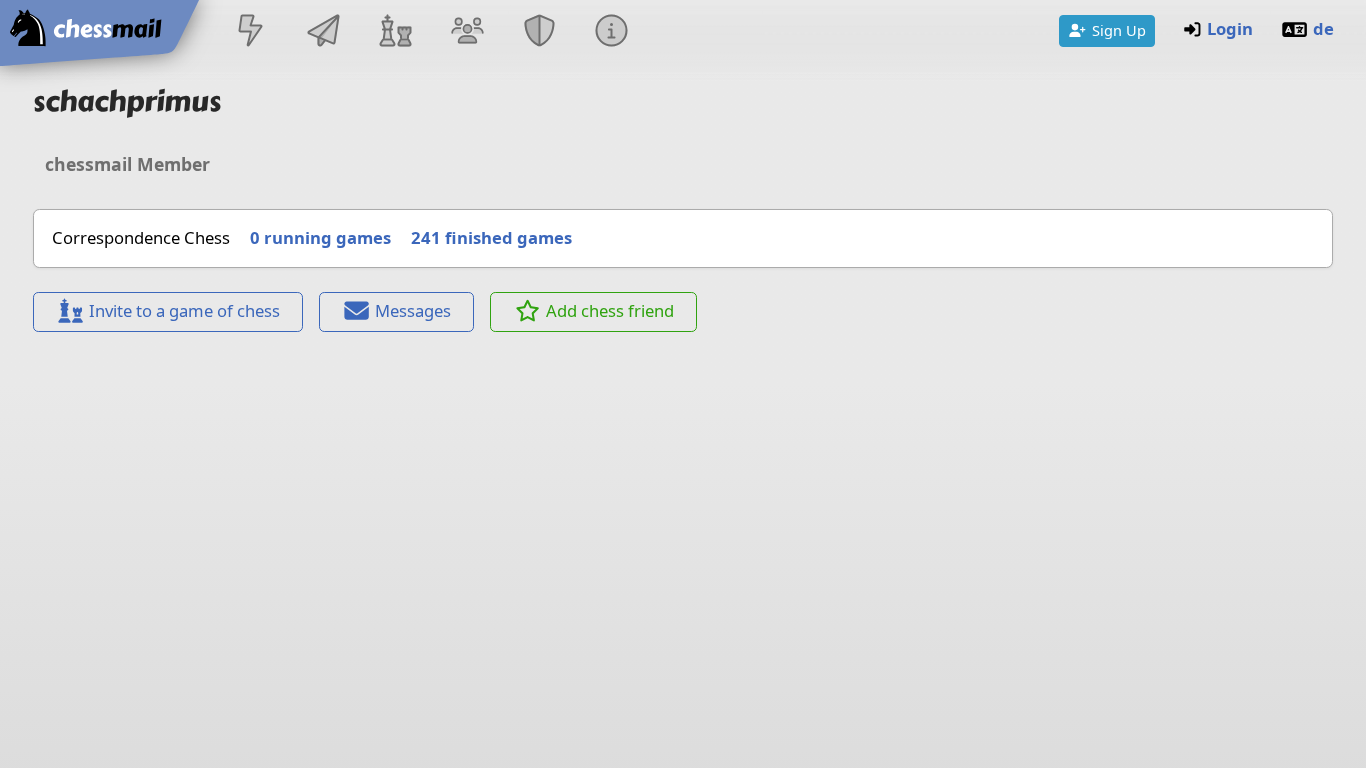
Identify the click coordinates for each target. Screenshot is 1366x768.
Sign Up (1119, 30)
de (1323, 28)
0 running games (320, 237)
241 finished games (491, 237)
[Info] (612, 32)
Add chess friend (610, 310)
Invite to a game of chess (184, 310)
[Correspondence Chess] (323, 32)
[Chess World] (395, 32)
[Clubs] (540, 32)
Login (1230, 28)
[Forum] (467, 32)
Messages (413, 310)
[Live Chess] (251, 32)
